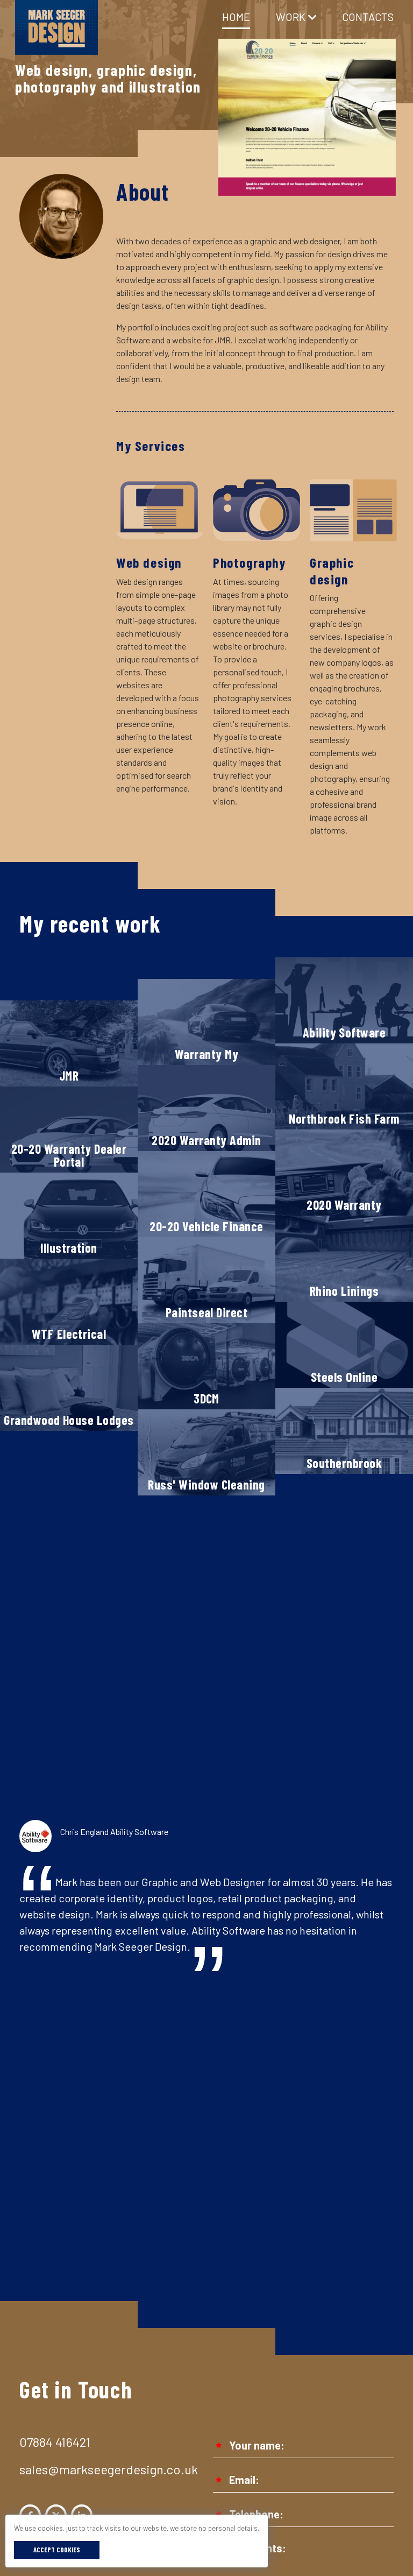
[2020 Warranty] (344, 1171)
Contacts (368, 17)
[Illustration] (69, 1214)
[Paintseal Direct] (206, 1279)
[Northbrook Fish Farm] (344, 1085)
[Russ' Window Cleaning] (206, 1451)
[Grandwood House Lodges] (69, 1386)
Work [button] (291, 17)
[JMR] (69, 1042)
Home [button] (236, 17)
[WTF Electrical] (69, 1300)
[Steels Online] (344, 1343)
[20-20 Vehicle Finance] (206, 1193)
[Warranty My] (206, 1021)
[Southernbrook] (344, 1430)
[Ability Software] (344, 999)
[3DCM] (206, 1365)
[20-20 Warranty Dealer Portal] (69, 1128)
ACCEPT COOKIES (57, 2550)
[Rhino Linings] (344, 1257)
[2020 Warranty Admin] (206, 1107)
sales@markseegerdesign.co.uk (109, 2469)
